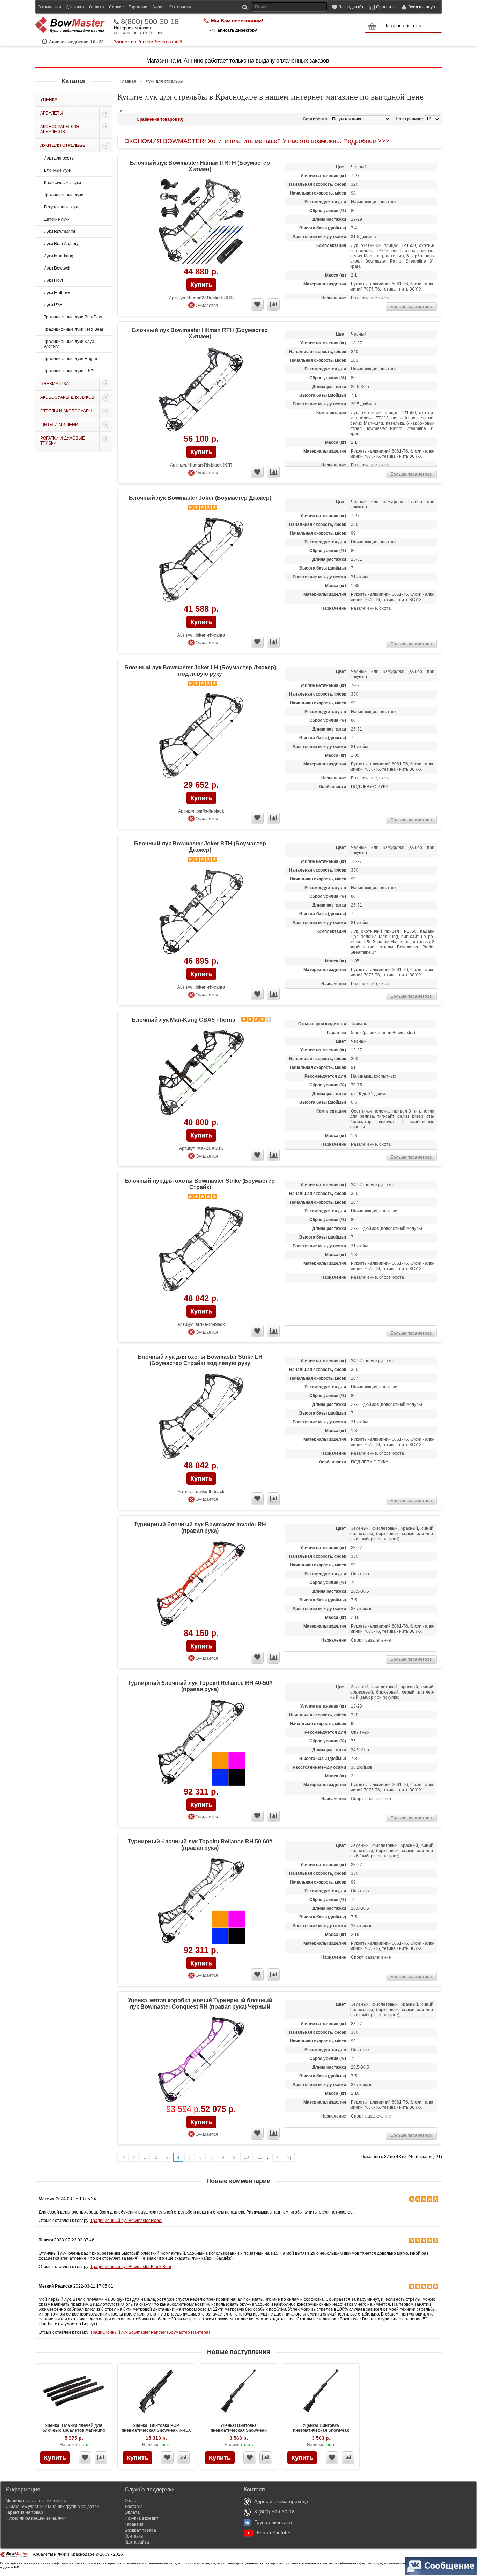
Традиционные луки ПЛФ (69, 371)
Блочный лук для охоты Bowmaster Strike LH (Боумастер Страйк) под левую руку (200, 1360)
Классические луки (63, 183)
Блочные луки (58, 170)
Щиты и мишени (59, 425)
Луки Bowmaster (60, 232)
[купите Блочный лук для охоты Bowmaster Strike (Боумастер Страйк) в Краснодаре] (201, 1249)
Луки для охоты (59, 158)
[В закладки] (85, 2458)
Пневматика (54, 384)
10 (247, 2157)
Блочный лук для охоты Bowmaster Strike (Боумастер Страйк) (200, 1184)
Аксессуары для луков (67, 397)
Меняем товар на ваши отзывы (37, 2501)
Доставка (75, 7)
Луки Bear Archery (61, 244)
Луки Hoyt (53, 280)
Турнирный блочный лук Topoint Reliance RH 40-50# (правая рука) (200, 1686)
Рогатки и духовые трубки (63, 441)
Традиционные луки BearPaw (73, 317)
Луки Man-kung (59, 256)
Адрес (158, 7)
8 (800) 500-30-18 (274, 2512)
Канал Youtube (274, 2533)
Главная (128, 81)
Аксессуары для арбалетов (60, 129)
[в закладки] (257, 304)
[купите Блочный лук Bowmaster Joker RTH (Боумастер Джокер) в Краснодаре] (201, 912)
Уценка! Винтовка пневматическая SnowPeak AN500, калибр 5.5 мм (321, 2430)
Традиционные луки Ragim (71, 359)
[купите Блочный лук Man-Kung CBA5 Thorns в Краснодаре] (201, 1073)
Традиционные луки (64, 195)
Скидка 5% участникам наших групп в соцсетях (52, 2507)
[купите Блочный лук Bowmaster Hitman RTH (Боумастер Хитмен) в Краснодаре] (201, 390)
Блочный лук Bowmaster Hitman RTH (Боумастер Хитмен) (200, 333)
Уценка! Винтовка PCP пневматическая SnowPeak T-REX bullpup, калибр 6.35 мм (156, 2430)
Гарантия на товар (24, 2512)
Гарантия (134, 2524)
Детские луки (57, 219)
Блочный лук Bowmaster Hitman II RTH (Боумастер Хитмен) (200, 166)
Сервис (116, 7)
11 (260, 2157)
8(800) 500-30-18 (150, 22)
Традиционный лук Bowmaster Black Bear (131, 2267)
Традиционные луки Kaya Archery (69, 344)
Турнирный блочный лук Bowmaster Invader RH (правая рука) (200, 1528)
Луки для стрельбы (63, 145)
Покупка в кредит (142, 2518)
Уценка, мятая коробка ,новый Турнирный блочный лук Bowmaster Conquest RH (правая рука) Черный (200, 2003)
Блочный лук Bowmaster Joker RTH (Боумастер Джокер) (200, 847)
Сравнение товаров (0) (160, 119)
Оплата (97, 7)
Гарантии (138, 7)
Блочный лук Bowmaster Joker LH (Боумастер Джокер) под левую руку (200, 671)
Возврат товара (140, 2530)
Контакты (134, 2536)
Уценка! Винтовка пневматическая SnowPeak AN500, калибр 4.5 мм (239, 2430)
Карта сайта (137, 2542)
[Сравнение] (101, 2458)
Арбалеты (52, 113)
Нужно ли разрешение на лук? (36, 2518)
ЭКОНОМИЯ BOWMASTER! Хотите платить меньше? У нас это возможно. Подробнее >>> (257, 141)
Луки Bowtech (57, 268)
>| (289, 2157)
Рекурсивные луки (62, 207)
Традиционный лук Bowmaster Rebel (126, 2221)
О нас (130, 2501)
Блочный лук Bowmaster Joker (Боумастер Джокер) (200, 498)
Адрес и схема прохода (281, 2501)
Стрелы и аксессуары (66, 411)
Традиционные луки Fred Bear (74, 329)
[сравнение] (273, 304)
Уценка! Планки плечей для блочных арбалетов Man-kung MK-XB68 (74, 2430)
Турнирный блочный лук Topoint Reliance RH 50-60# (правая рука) (200, 1845)
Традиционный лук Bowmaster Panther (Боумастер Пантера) (150, 2332)
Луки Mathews (58, 293)
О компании (49, 7)
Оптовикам (180, 7)
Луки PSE (53, 305)
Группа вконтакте (274, 2522)
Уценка (49, 100)
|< (123, 2157)
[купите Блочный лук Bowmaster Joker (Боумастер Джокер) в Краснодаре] (201, 560)
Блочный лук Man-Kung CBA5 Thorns (184, 1020)
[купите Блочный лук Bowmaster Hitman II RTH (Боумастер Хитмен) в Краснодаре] (201, 223)
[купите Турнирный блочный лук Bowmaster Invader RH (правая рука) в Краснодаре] (201, 1584)
